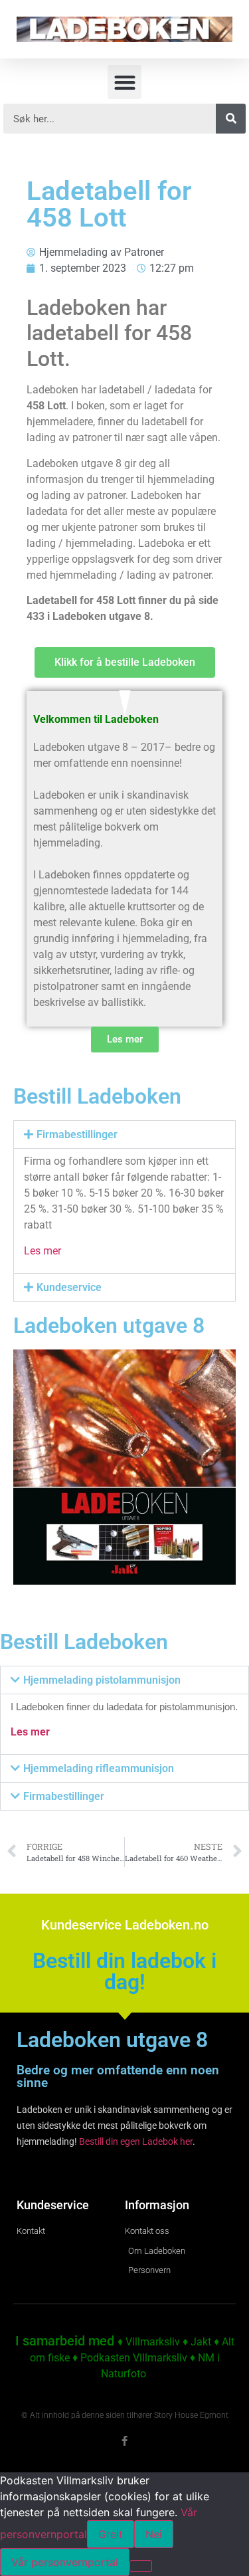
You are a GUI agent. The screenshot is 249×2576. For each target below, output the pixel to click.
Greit (111, 2534)
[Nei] (141, 2566)
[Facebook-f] (124, 2441)
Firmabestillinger (77, 1135)
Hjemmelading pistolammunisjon (102, 1680)
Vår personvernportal (65, 2562)
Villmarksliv (153, 2342)
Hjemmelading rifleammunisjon (99, 1768)
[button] (124, 82)
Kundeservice (69, 1287)
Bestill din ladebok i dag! (124, 1971)
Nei (154, 2534)
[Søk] (231, 119)
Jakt (201, 2342)
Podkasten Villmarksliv (134, 2358)
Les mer (42, 1251)
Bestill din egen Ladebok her (136, 2141)
